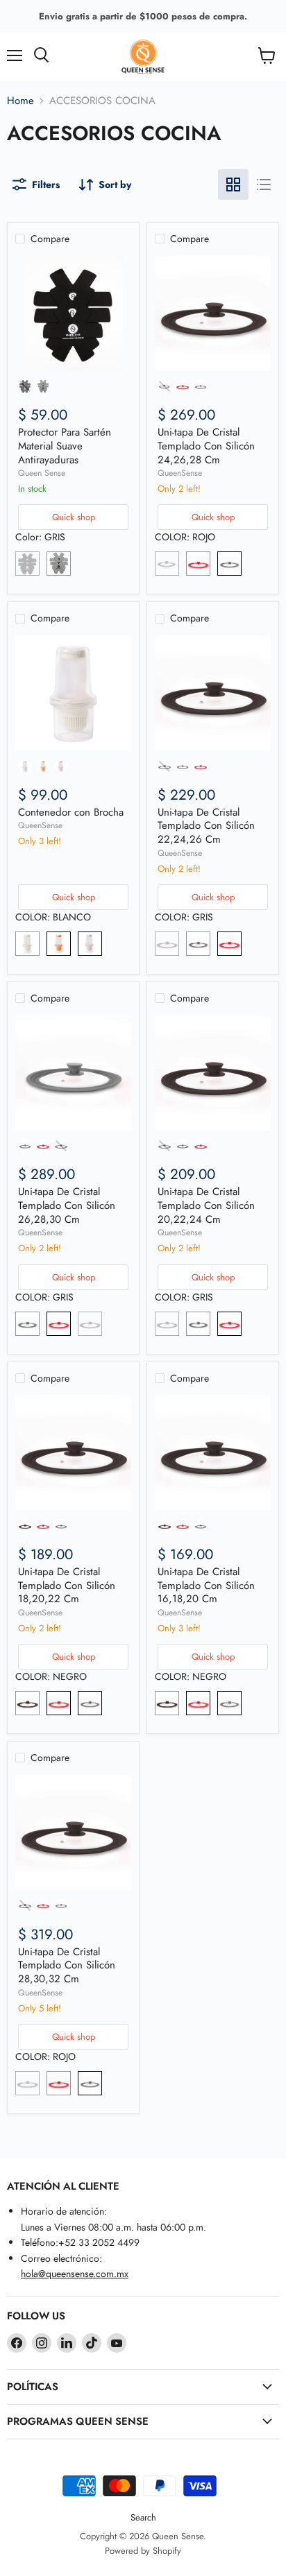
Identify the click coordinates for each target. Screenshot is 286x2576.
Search (143, 2517)
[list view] (264, 184)
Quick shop (74, 517)
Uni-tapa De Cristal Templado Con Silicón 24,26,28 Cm (206, 446)
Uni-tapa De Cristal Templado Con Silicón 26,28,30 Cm (67, 1205)
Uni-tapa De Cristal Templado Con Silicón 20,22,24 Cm (206, 1205)
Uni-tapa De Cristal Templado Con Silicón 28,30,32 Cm (67, 1965)
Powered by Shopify (143, 2551)
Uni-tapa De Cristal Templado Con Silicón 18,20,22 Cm (67, 1585)
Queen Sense (42, 473)
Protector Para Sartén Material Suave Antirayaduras (65, 446)
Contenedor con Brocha (71, 812)
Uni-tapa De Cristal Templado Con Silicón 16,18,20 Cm (206, 1585)
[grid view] (233, 184)
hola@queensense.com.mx (75, 2274)
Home (20, 101)
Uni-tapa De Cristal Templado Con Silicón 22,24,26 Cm (206, 826)
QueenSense (180, 473)
